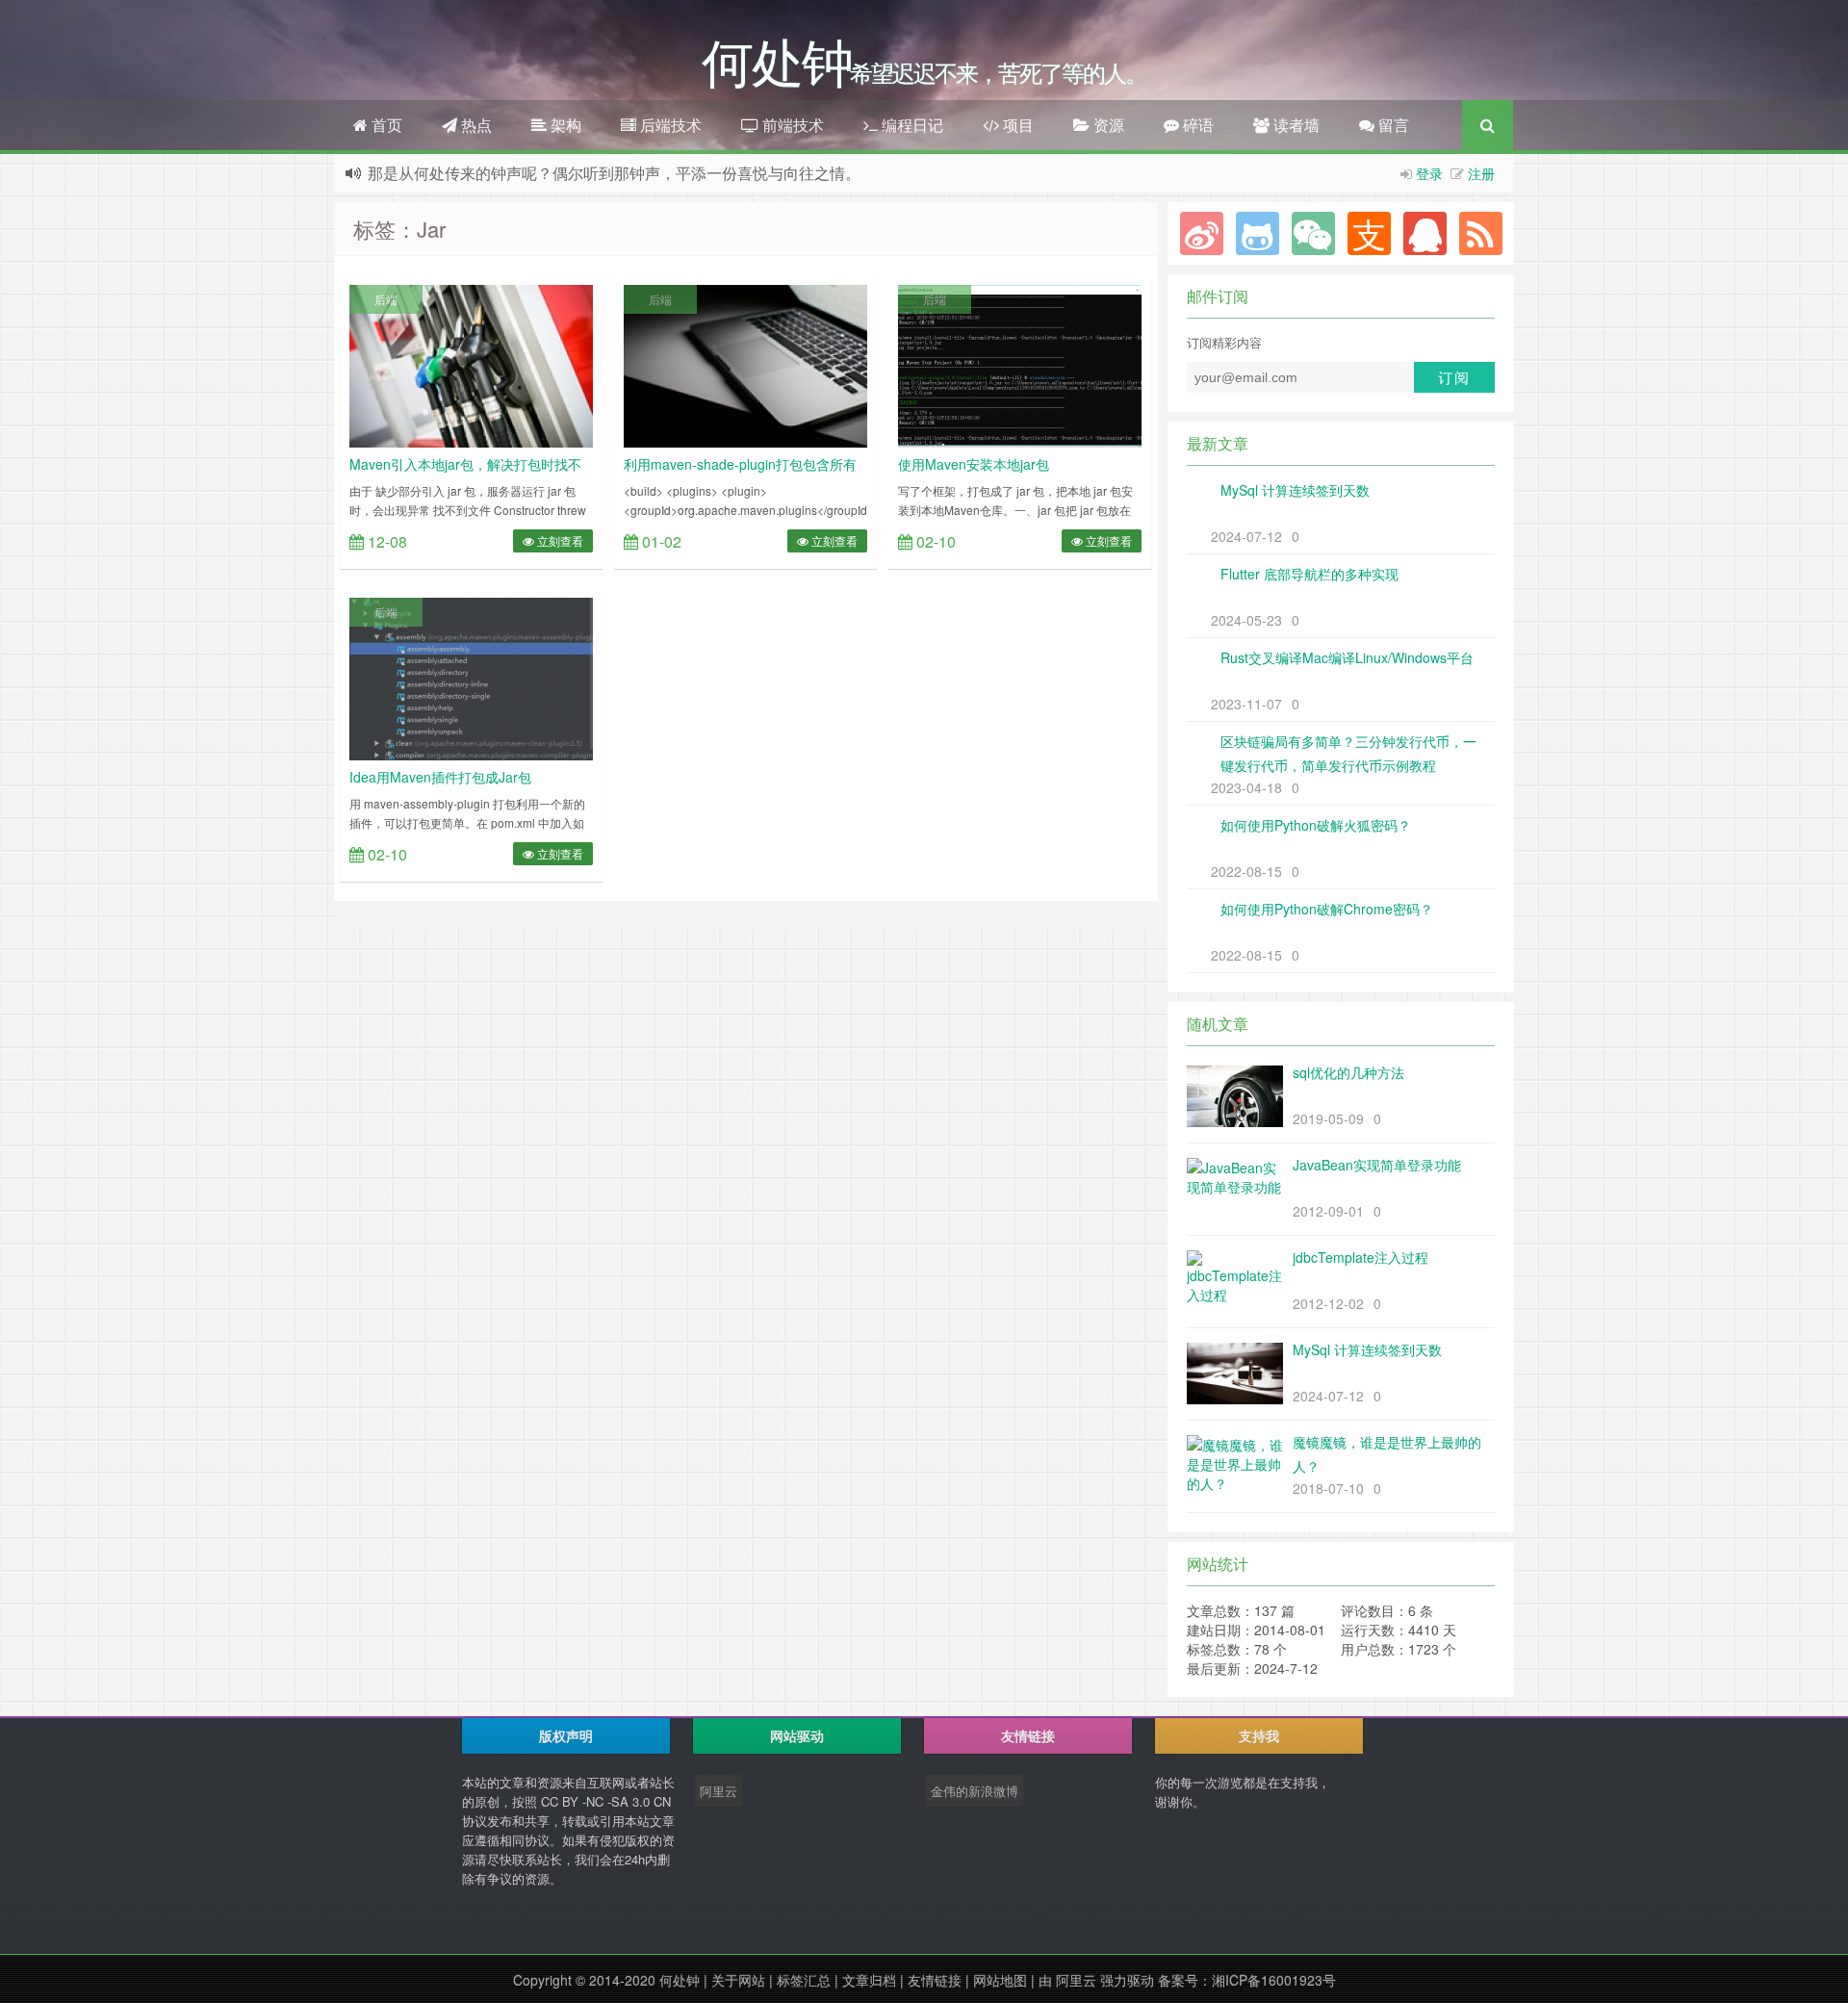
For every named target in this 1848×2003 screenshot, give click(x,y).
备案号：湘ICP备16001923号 (1247, 1980)
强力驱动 (1127, 1980)
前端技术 (791, 125)
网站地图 (1000, 1980)
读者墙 (1295, 125)
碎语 (1196, 125)
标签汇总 (804, 1980)
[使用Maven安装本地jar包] (1020, 364)
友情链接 (935, 1980)
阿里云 (719, 1791)
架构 (564, 125)
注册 (1481, 173)
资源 (1107, 125)
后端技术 (669, 125)
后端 (386, 299)
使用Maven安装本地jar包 (974, 464)
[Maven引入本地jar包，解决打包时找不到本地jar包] (471, 364)
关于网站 (738, 1980)
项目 (1016, 125)
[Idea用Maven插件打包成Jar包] (471, 677)
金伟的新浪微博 (975, 1791)
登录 (1429, 173)
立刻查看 (559, 540)
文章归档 (869, 1980)
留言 (1392, 125)
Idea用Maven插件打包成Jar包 (440, 777)
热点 (475, 125)
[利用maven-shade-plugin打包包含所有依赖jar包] (745, 364)
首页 (385, 125)
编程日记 (911, 125)
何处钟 (680, 1980)
